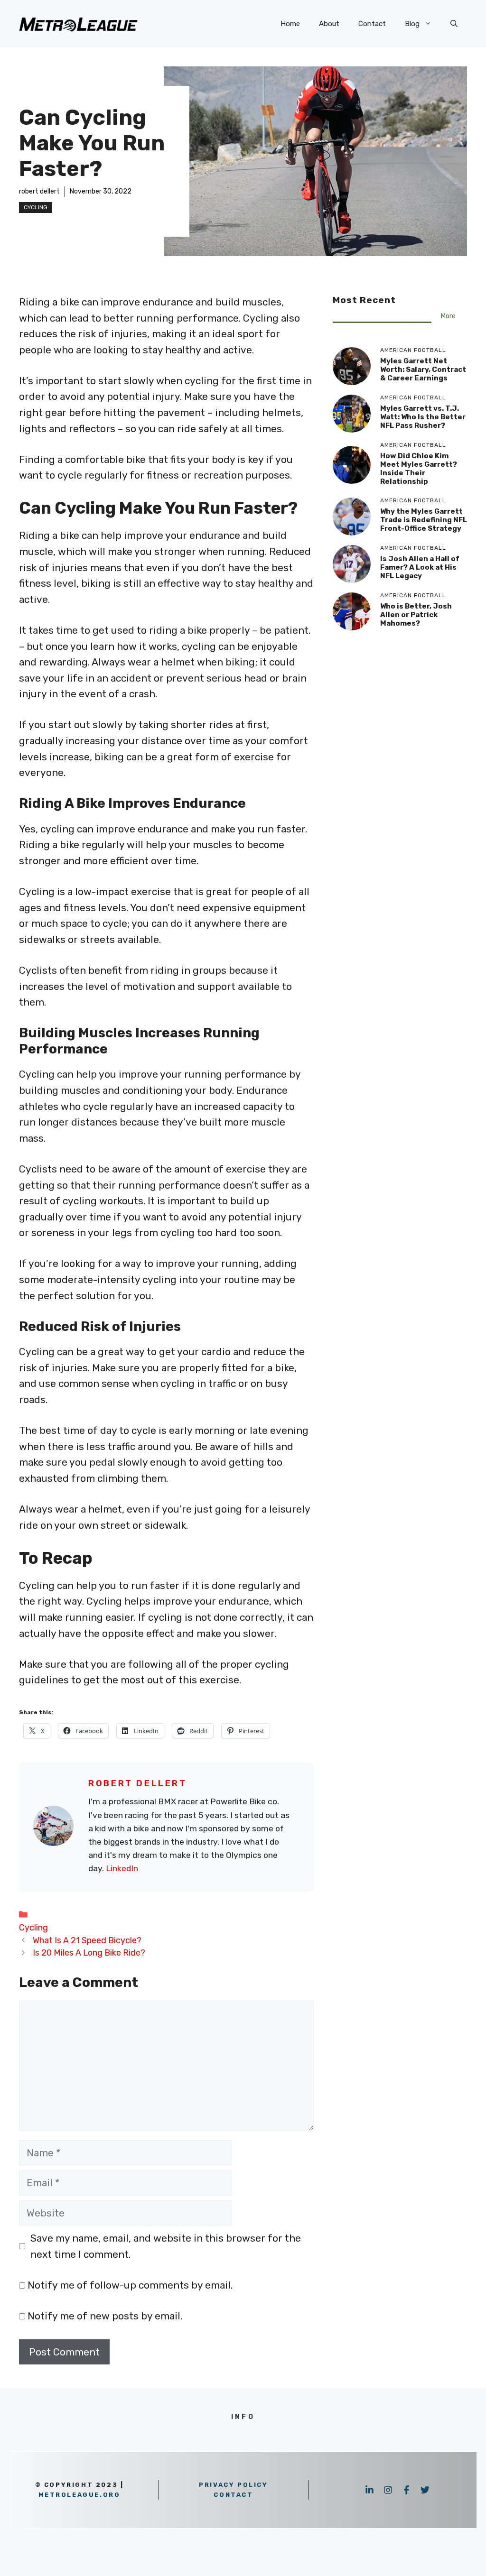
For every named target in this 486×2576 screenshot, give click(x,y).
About (329, 24)
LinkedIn (122, 1868)
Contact (372, 24)
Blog (412, 24)
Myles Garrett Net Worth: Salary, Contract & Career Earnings (423, 369)
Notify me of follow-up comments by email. (130, 2285)
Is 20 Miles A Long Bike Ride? (89, 1953)
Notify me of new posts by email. (105, 2316)
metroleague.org (79, 2495)
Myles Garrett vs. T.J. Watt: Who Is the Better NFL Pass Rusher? (423, 417)
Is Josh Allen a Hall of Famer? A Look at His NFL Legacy (420, 567)
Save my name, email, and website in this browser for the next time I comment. (166, 2246)
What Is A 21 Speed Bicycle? (87, 1940)
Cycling (36, 207)
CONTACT (233, 2495)
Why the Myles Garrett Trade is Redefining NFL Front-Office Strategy (424, 520)
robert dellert (39, 191)
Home (290, 24)
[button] (454, 24)
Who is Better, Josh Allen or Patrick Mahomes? (416, 615)
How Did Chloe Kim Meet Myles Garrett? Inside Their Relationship (419, 469)
